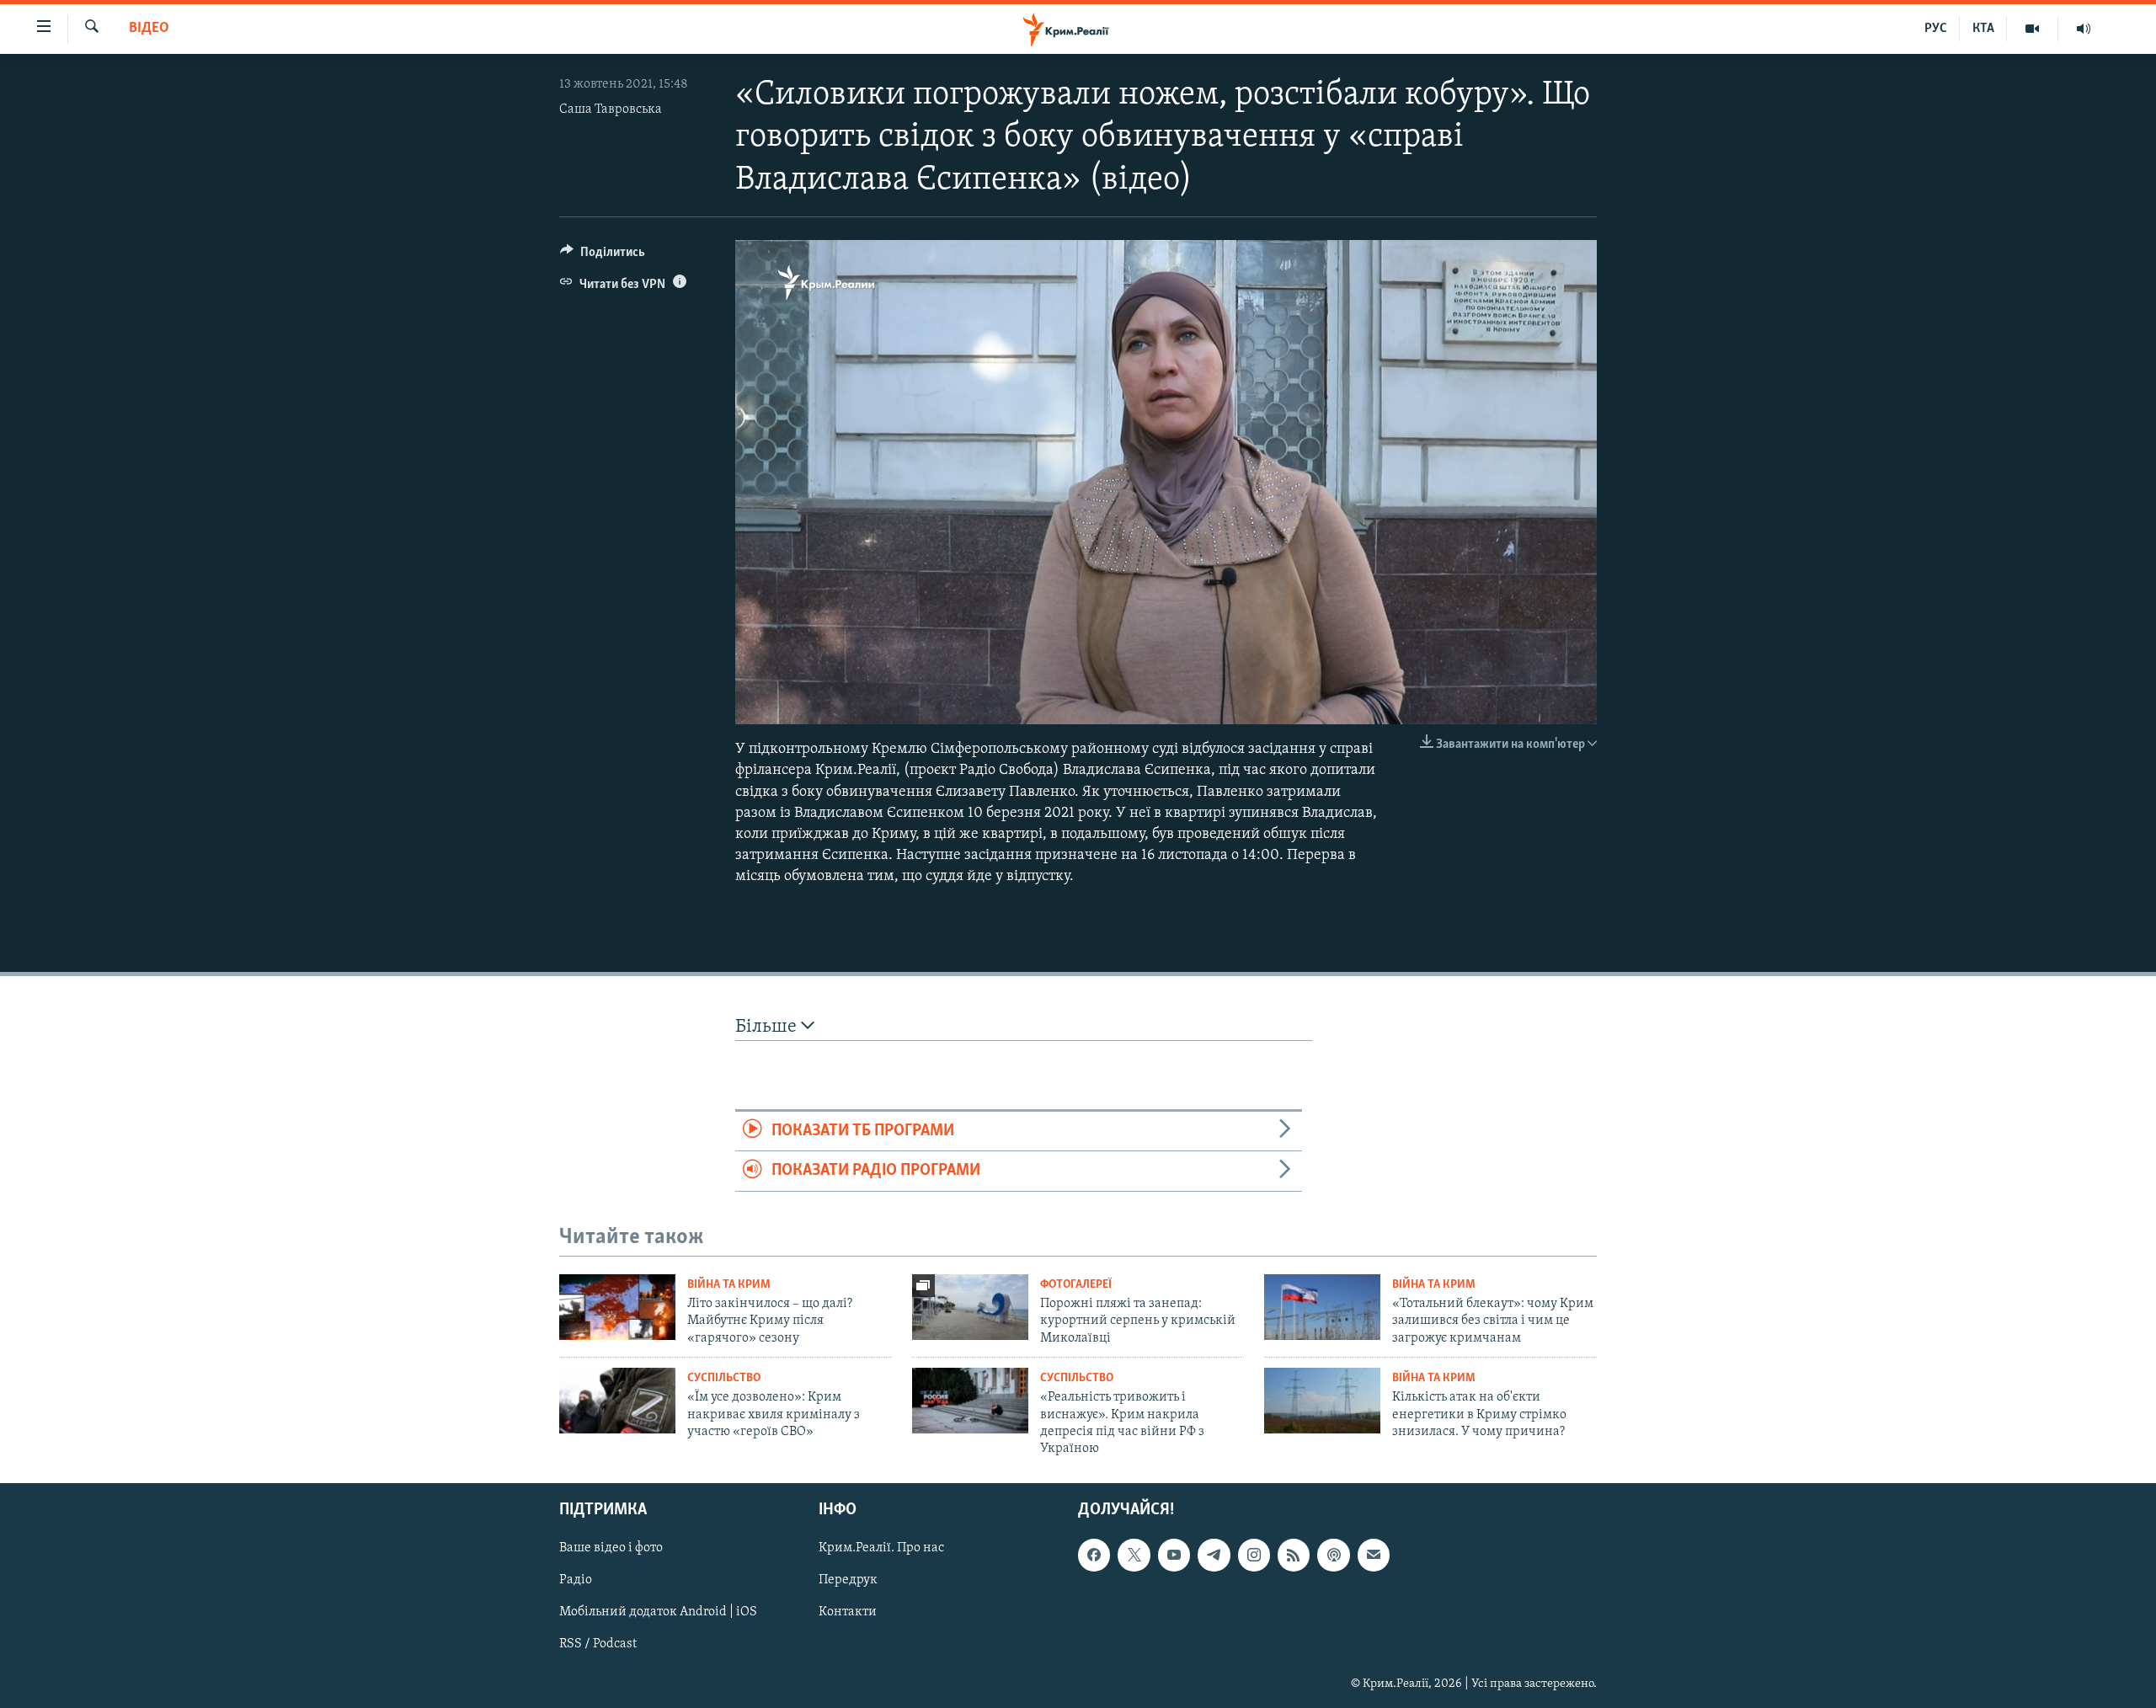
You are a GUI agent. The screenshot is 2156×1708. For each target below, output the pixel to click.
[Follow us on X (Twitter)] (1134, 1555)
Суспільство (724, 1378)
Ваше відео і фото (611, 1548)
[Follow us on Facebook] (1094, 1555)
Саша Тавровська (611, 109)
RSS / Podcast (598, 1644)
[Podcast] (1333, 1555)
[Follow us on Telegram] (1214, 1555)
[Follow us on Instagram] (1254, 1555)
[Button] (603, 256)
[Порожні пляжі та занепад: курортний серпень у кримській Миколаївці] (970, 1307)
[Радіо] (2084, 29)
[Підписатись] (1374, 1555)
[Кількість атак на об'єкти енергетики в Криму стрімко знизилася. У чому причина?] (1322, 1401)
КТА (1983, 29)
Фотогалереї (1076, 1285)
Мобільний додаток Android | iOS (658, 1612)
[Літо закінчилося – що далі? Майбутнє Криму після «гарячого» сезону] (617, 1307)
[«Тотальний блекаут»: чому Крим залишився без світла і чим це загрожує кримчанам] (1322, 1307)
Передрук (848, 1580)
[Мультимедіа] (2033, 29)
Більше (768, 1027)
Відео (149, 29)
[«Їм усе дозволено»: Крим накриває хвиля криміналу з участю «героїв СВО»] (617, 1401)
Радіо (576, 1580)
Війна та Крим (729, 1285)
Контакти (848, 1612)
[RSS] (1294, 1555)
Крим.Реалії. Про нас (881, 1548)
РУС (1936, 29)
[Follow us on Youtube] (1174, 1555)
